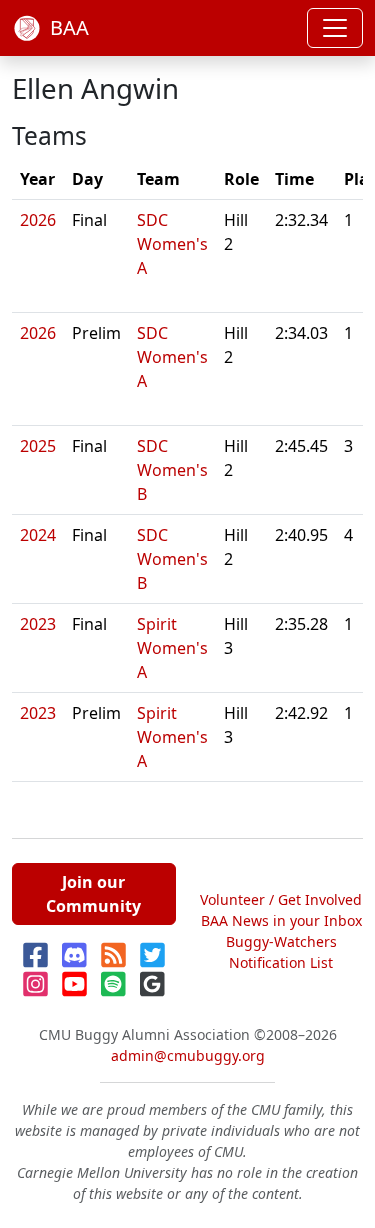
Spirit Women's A (172, 648)
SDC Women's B (172, 470)
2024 (38, 535)
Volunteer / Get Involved (281, 899)
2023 (38, 624)
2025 (38, 446)
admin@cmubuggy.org (188, 1055)
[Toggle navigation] (335, 28)
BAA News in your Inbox (281, 920)
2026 (38, 220)
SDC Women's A (172, 244)
